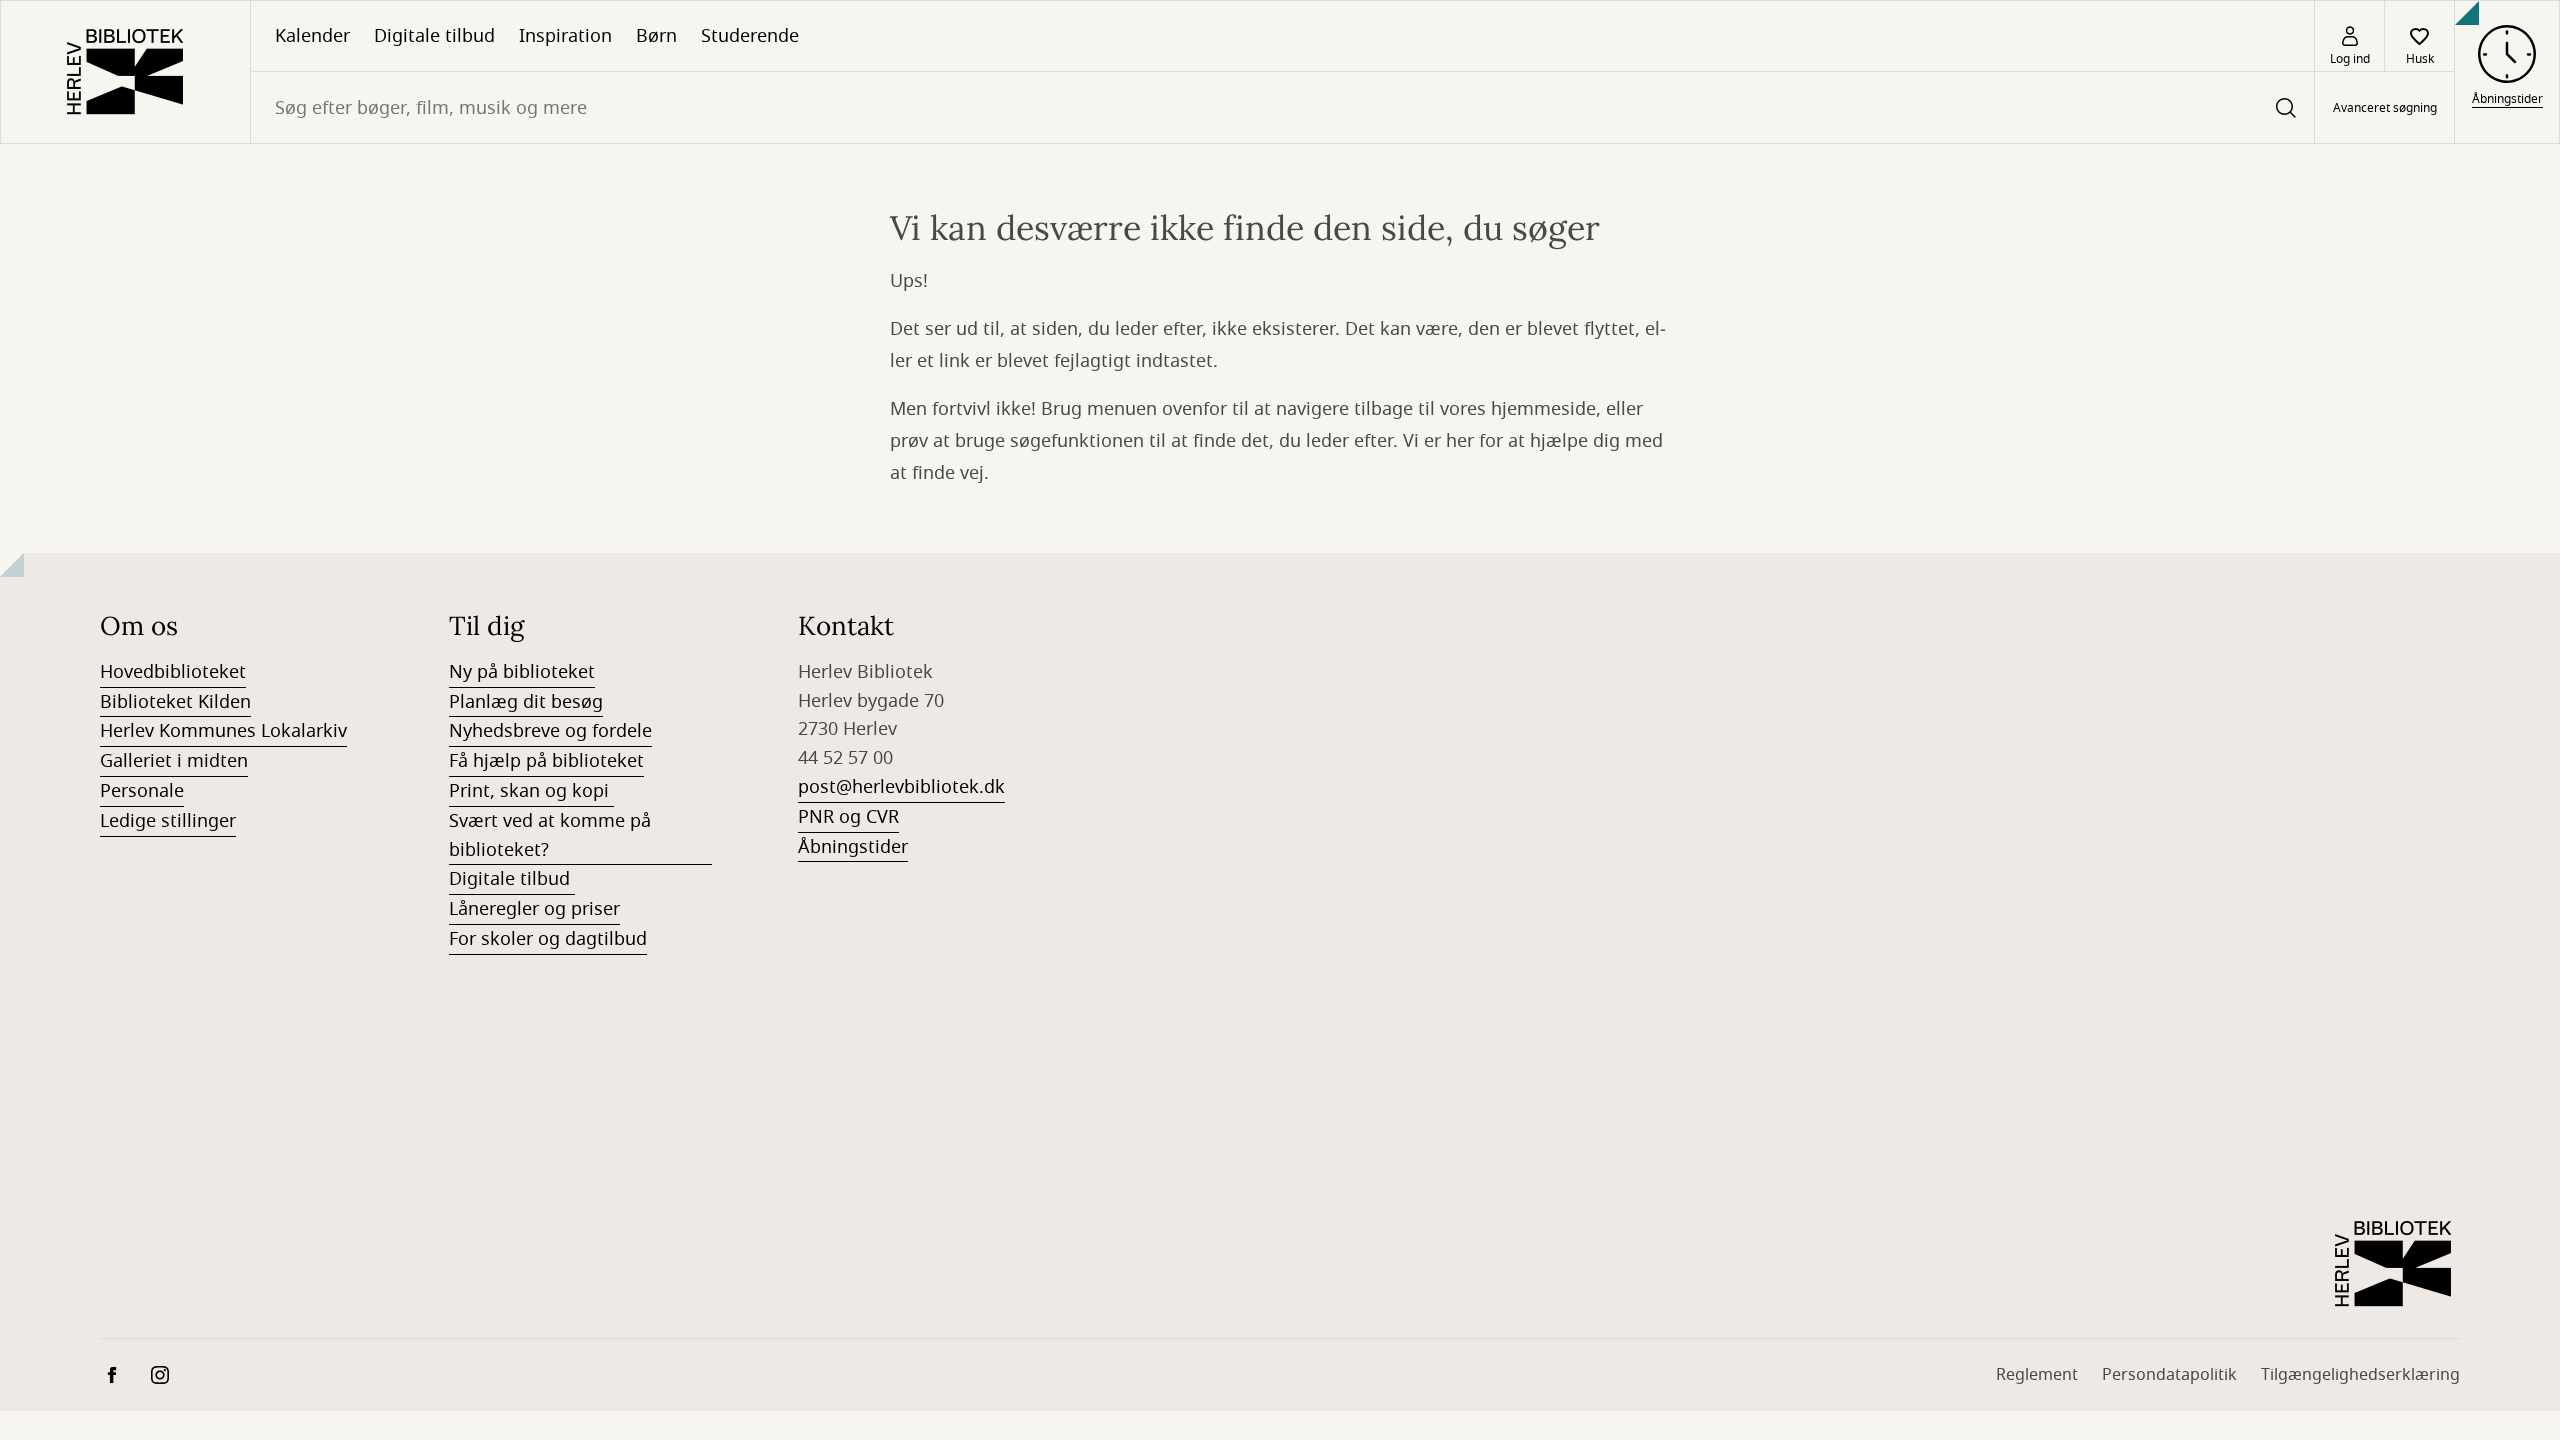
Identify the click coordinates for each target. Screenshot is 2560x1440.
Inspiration (565, 36)
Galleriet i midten (174, 761)
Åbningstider (853, 847)
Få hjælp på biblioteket (546, 761)
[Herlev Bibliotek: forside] (125, 72)
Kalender (312, 36)
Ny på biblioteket (522, 672)
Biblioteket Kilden (175, 702)
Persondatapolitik (2169, 1375)
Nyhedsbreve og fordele (550, 731)
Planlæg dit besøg (526, 702)
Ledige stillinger (168, 821)
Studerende (750, 36)
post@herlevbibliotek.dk (901, 787)
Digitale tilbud (434, 36)
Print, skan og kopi (531, 791)
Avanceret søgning (2385, 108)
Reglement (2037, 1375)
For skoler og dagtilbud (548, 939)
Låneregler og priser (534, 909)
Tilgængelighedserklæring (2360, 1375)
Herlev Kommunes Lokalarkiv (223, 731)
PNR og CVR (848, 817)
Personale (142, 791)
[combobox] (1282, 107)
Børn (656, 36)
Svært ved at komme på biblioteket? (550, 835)
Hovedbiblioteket (173, 672)
